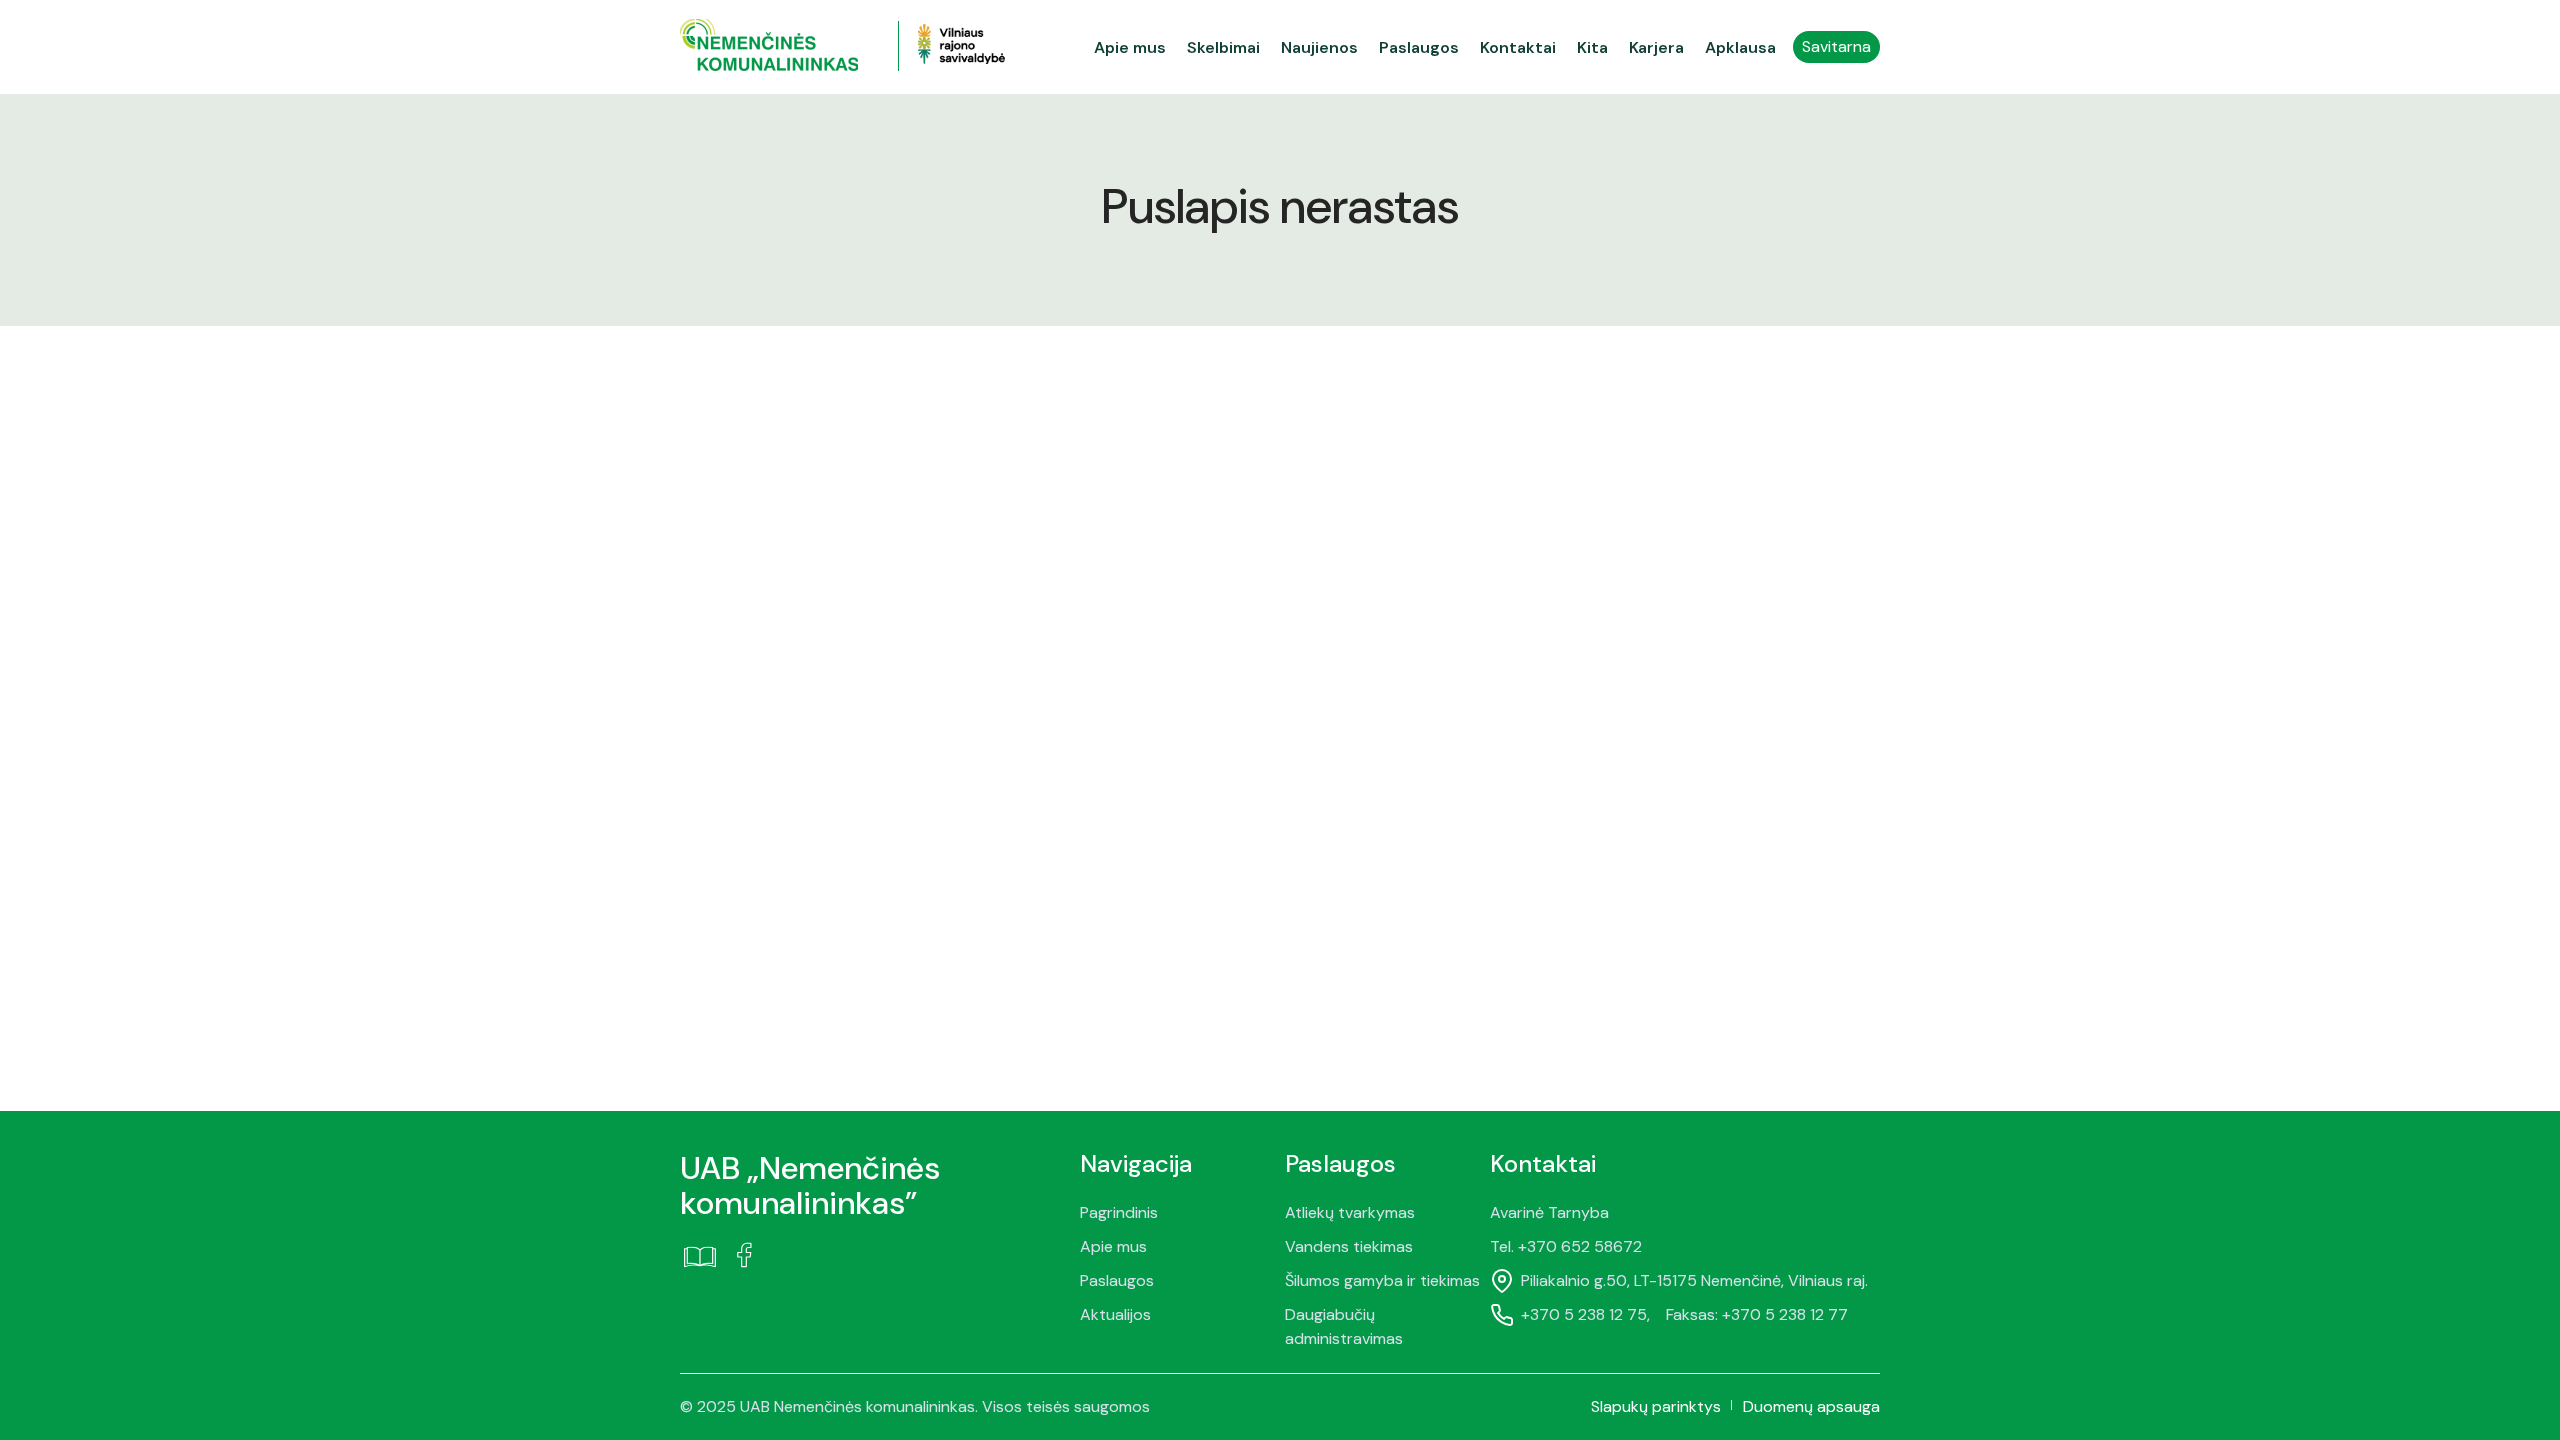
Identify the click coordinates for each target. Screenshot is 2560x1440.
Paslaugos (1117, 1280)
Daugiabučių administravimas (1344, 1326)
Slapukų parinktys (1656, 1406)
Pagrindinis (1119, 1212)
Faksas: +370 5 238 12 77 (1757, 1314)
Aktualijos (1115, 1314)
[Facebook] (744, 1255)
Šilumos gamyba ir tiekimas (1382, 1280)
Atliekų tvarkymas (1350, 1212)
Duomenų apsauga (1811, 1406)
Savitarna (1836, 46)
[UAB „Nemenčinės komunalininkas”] (789, 47)
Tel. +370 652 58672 (1566, 1246)
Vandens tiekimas (1349, 1246)
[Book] (700, 1256)
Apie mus (1113, 1246)
